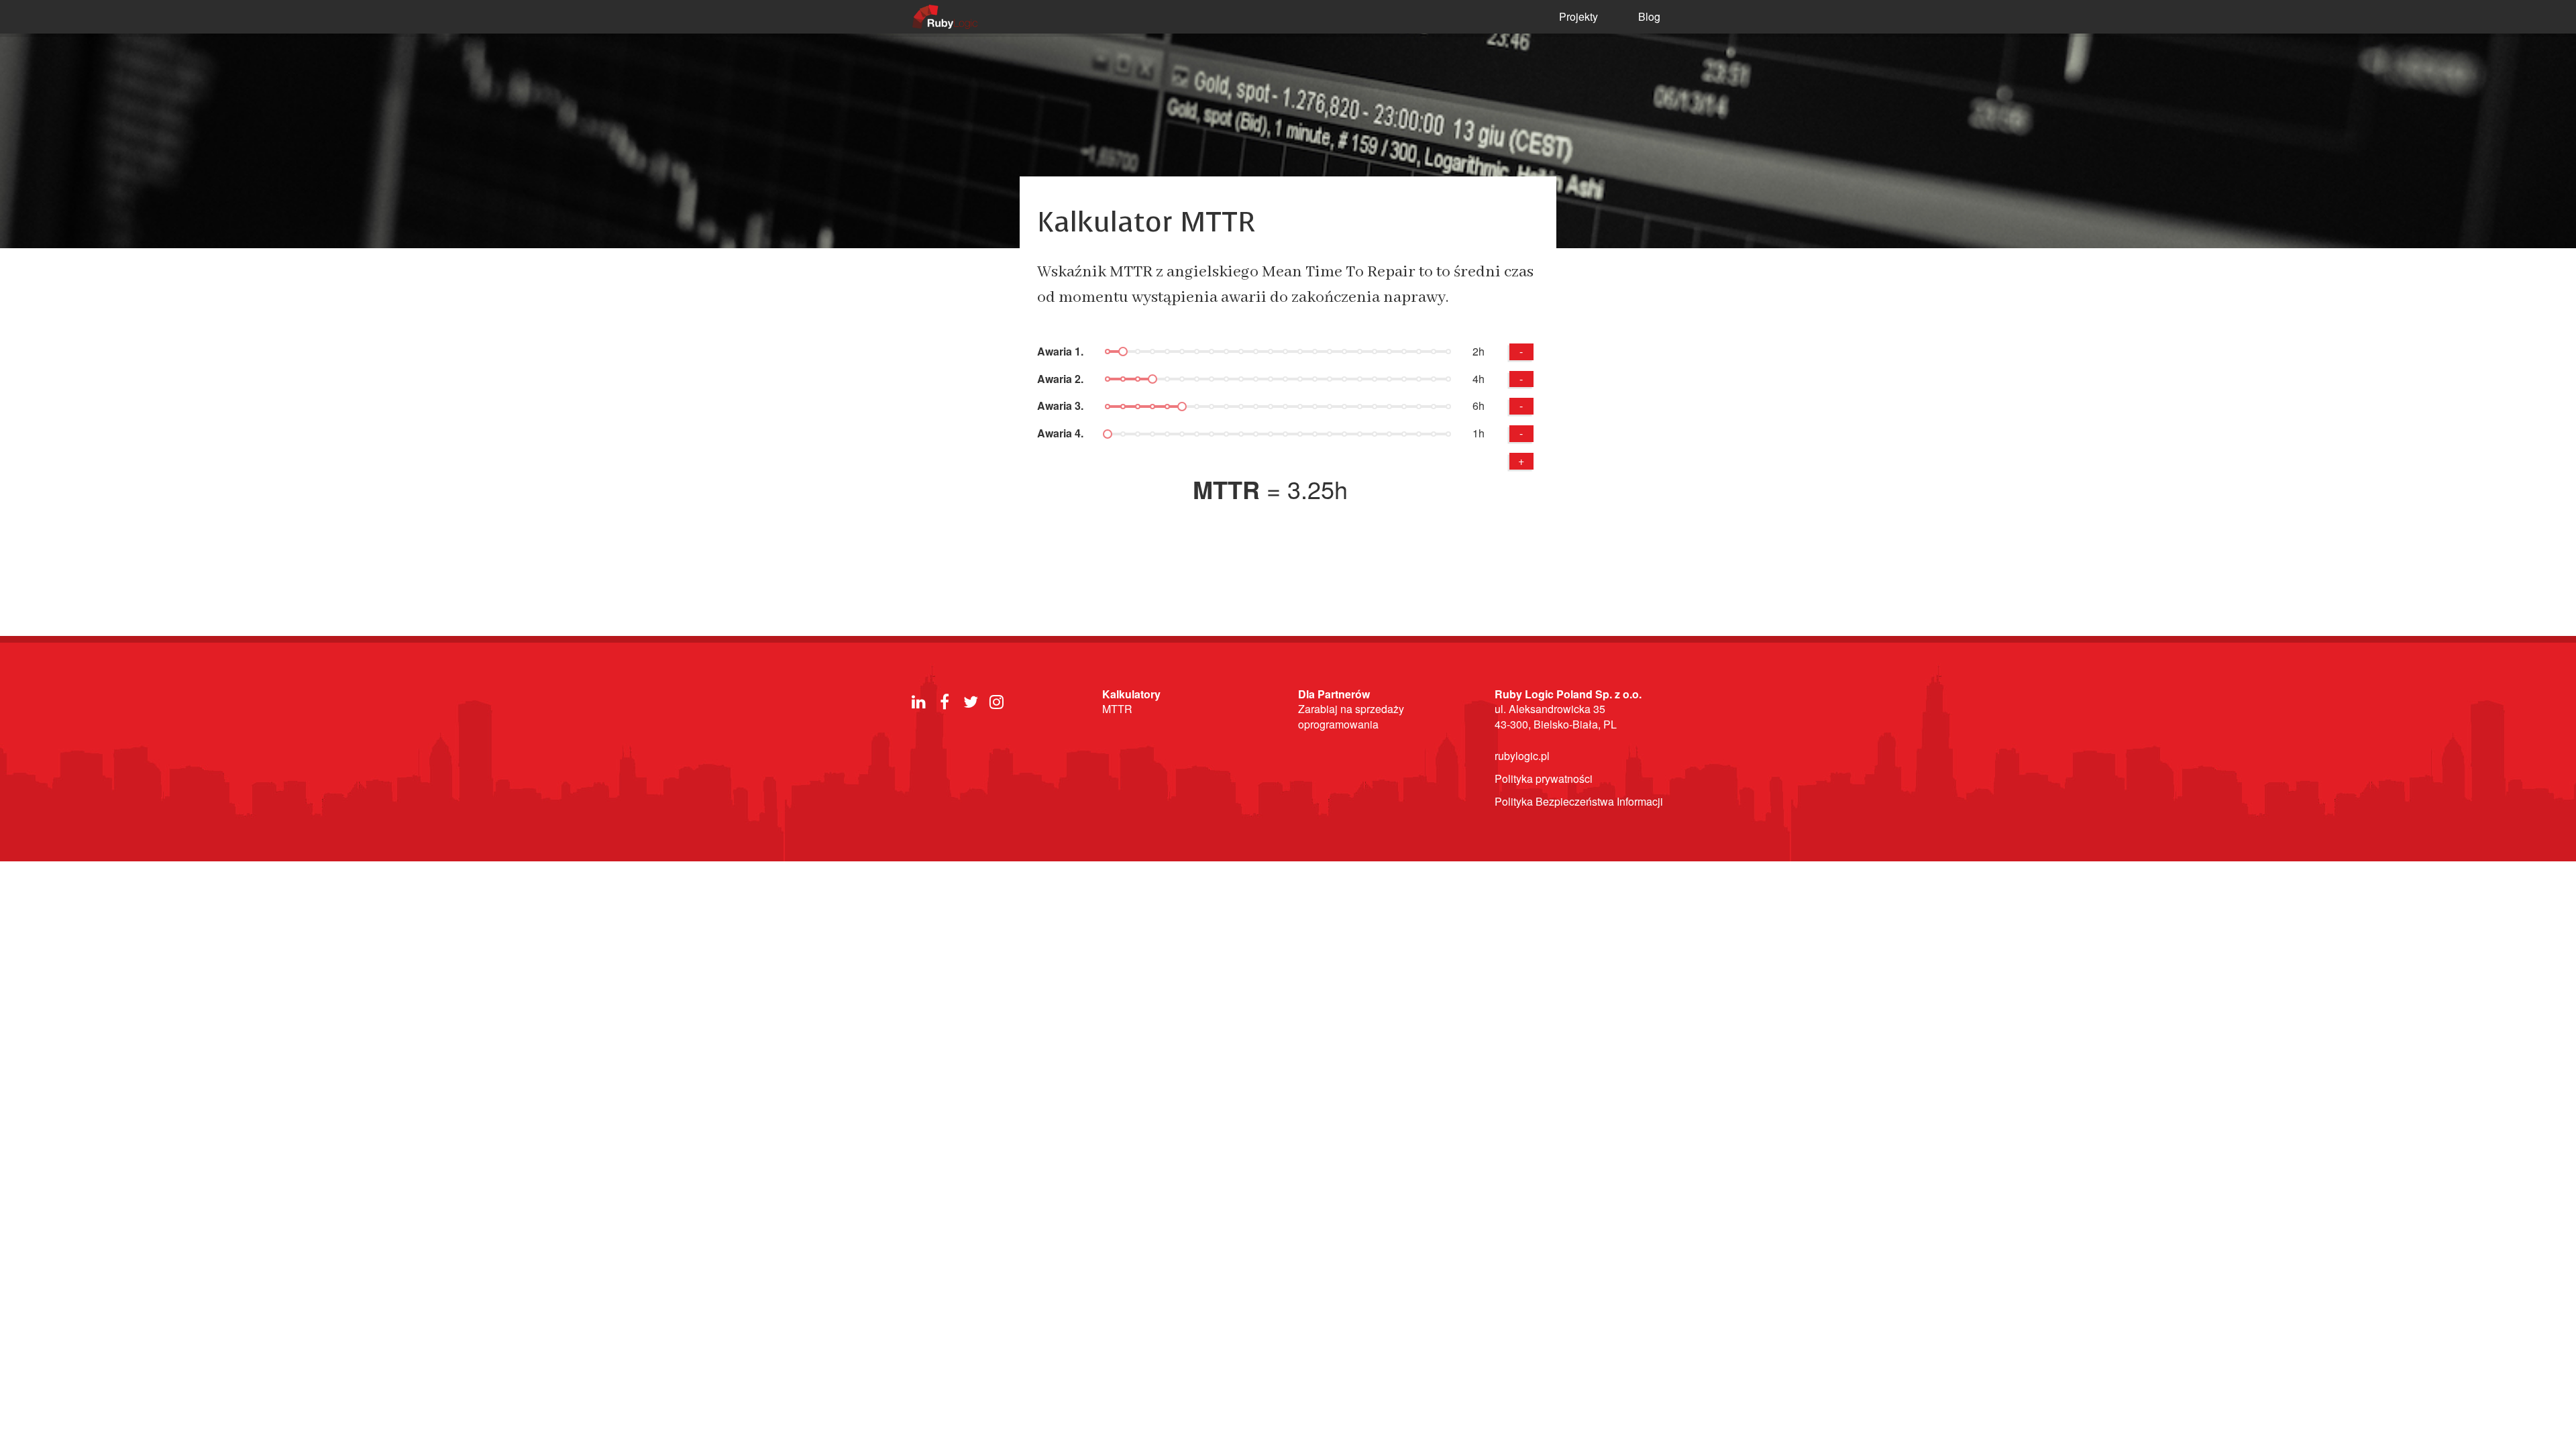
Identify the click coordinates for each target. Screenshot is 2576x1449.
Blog (1649, 16)
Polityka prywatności (1544, 779)
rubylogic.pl (1522, 756)
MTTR (1117, 709)
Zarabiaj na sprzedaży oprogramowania (1351, 716)
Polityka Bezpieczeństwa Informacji (1579, 801)
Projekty (1578, 16)
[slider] (1123, 352)
